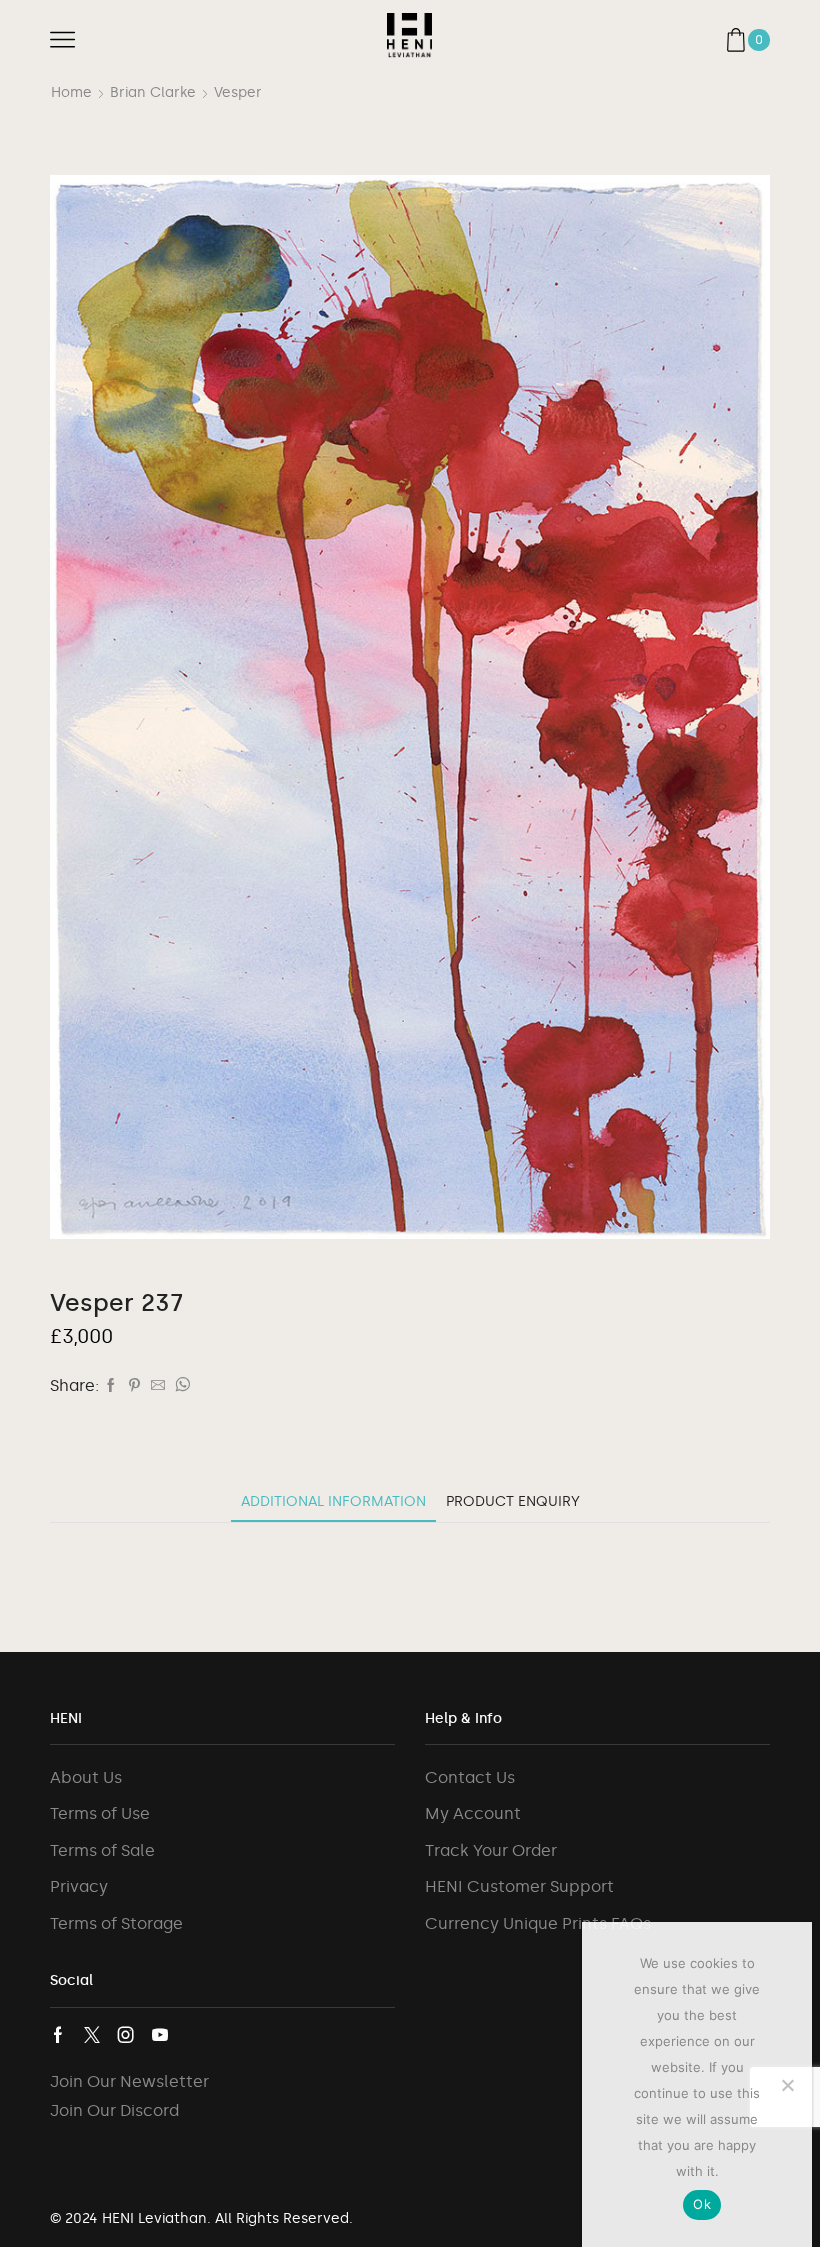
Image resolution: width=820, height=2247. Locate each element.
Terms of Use (100, 1813)
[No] (787, 2085)
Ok (702, 2204)
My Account (473, 1813)
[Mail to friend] (158, 1386)
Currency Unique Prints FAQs (538, 1923)
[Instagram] (126, 2035)
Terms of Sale (102, 1850)
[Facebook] (111, 1386)
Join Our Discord (114, 2110)
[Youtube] (160, 2035)
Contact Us (470, 1777)
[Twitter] (92, 2035)
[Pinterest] (134, 1386)
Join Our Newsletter (129, 2081)
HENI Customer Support (519, 1886)
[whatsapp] (180, 1386)
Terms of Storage (116, 1923)
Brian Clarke (153, 92)
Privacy (79, 1886)
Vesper (238, 92)
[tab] (333, 1501)
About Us (86, 1777)
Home (71, 92)
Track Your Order (491, 1850)
